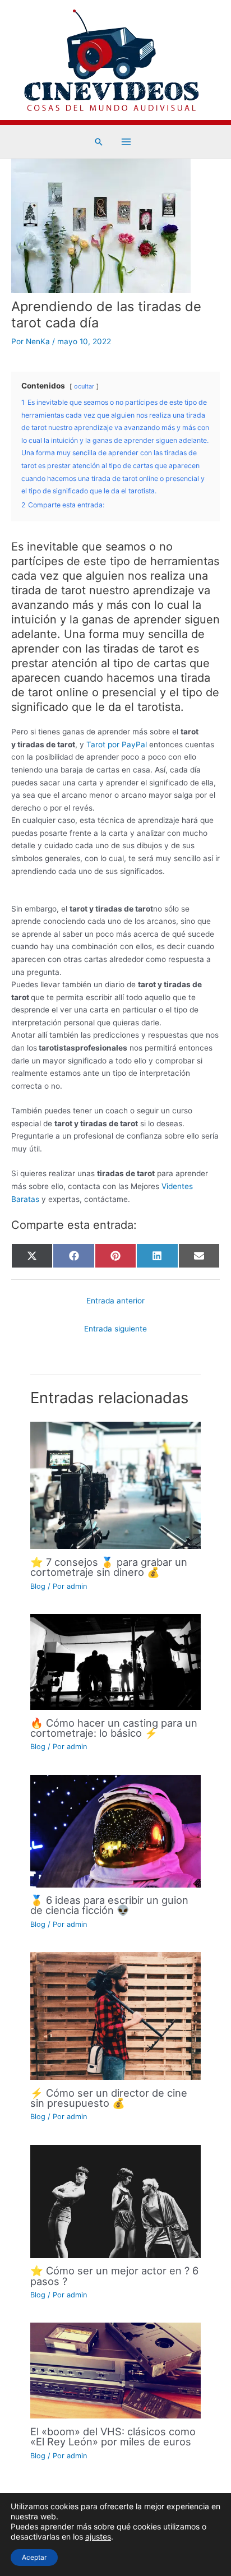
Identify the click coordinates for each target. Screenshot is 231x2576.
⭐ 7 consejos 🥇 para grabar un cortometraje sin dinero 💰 (109, 1567)
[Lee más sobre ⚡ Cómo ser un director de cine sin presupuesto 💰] (115, 2015)
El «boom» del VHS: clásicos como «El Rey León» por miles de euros (113, 2436)
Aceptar (34, 2557)
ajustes (98, 2536)
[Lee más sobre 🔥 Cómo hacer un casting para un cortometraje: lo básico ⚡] (115, 1661)
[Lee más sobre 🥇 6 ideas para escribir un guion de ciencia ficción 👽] (115, 1830)
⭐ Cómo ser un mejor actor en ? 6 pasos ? (114, 2276)
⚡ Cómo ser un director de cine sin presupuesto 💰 (109, 2098)
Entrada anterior (115, 1301)
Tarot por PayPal (117, 744)
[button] (99, 142)
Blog (38, 1586)
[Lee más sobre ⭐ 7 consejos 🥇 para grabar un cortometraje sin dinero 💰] (115, 1484)
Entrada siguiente (115, 1329)
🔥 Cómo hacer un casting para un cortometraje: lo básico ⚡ (114, 1728)
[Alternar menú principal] (126, 142)
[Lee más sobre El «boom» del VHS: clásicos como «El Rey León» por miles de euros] (115, 2370)
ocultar (84, 386)
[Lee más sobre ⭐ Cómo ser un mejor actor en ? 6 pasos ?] (115, 2200)
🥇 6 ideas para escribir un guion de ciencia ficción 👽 (109, 1905)
